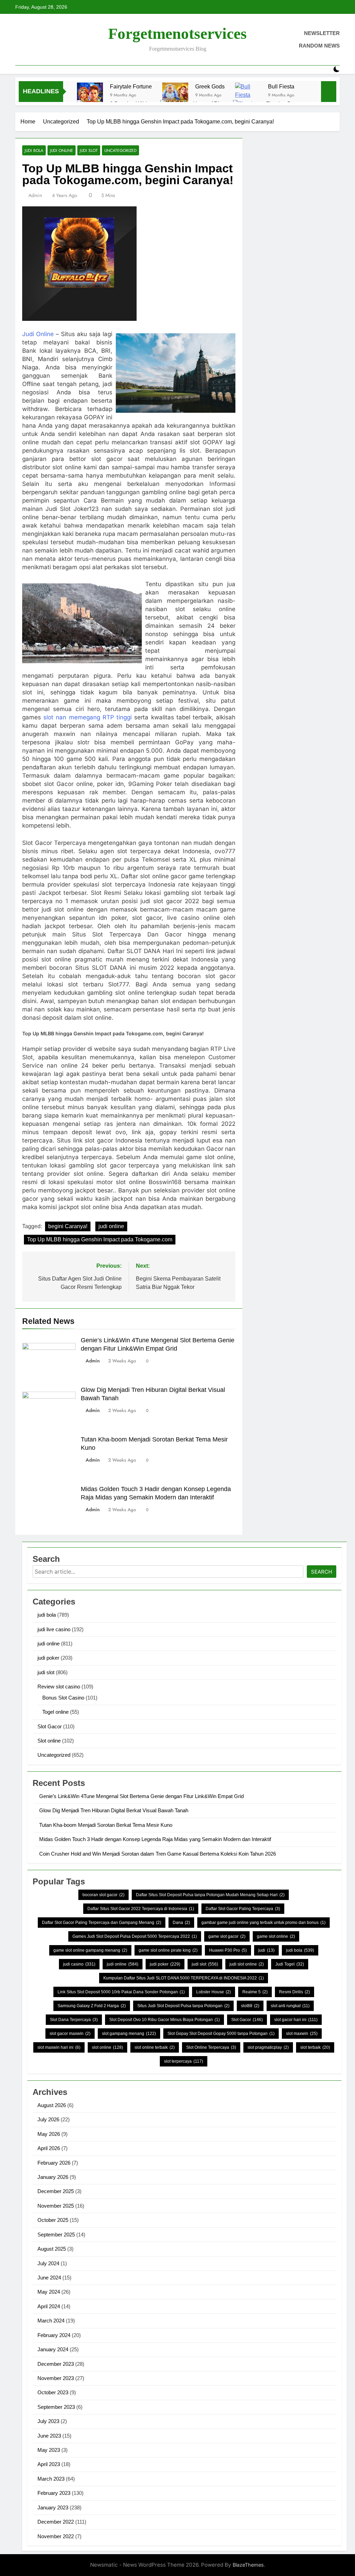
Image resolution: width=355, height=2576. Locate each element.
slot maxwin (302, 2034)
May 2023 (49, 2450)
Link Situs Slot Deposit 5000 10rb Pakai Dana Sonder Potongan (121, 1992)
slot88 (250, 2006)
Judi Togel (290, 1964)
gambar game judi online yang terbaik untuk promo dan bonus (263, 1923)
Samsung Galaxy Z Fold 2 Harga (92, 2006)
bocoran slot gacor (103, 1895)
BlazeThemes (248, 2565)
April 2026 (49, 2148)
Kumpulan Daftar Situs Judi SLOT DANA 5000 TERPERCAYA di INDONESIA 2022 (184, 1978)
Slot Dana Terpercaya (74, 2020)
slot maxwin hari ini (59, 2047)
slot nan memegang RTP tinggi (88, 717)
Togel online (55, 1712)
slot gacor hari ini (296, 2020)
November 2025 (56, 2206)
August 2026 (52, 2105)
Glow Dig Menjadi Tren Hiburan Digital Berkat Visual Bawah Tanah (114, 1810)
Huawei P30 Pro (228, 1950)
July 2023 (48, 2421)
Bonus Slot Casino (63, 1698)
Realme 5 (255, 1992)
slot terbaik (315, 2047)
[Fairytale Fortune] (90, 96)
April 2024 (49, 2306)
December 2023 (56, 2364)
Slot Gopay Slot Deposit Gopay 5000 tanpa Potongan (221, 2034)
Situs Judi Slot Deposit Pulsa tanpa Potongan (183, 2006)
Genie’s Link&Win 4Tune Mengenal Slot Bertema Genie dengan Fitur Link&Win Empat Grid (141, 1796)
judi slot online (247, 1964)
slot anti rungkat (290, 2006)
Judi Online (38, 334)
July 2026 (48, 2119)
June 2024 (49, 2278)
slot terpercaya (184, 2061)
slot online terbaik (155, 2047)
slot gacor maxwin (70, 2034)
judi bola (34, 150)
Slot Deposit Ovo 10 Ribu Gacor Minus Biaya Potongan (164, 2020)
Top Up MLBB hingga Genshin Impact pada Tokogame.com (100, 1239)
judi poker (48, 1658)
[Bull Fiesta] (248, 96)
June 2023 (49, 2436)
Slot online (49, 1741)
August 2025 (52, 2249)
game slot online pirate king (168, 1950)
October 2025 (53, 2220)
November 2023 (56, 2378)
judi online (62, 150)
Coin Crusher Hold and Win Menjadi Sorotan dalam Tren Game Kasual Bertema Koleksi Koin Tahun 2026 (158, 1854)
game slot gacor (227, 1936)
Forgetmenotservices (177, 34)
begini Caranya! (68, 1226)
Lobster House (214, 1992)
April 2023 (49, 2464)
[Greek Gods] (175, 96)
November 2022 (56, 2536)
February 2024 (54, 2335)
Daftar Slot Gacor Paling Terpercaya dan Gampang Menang (102, 1923)
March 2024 (51, 2321)
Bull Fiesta (281, 86)
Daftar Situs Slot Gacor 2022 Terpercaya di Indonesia (141, 1909)
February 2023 (54, 2493)
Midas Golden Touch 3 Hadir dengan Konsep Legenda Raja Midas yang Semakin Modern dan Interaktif (155, 1839)
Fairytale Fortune (131, 86)
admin (35, 195)
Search (322, 1572)
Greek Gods (210, 86)
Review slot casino (59, 1687)
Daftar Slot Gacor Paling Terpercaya (243, 1909)
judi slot (89, 150)
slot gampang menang (129, 2034)
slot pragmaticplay (268, 2047)
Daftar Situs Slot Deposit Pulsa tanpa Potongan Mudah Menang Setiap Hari (210, 1895)
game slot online (276, 1936)
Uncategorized (120, 150)
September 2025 (56, 2235)
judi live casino (54, 1629)
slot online (107, 2047)
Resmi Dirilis (295, 1992)
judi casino (79, 1964)
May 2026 (49, 2134)
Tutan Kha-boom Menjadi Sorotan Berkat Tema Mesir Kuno (106, 1825)
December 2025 (56, 2191)
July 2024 (48, 2263)
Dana (181, 1923)
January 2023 (53, 2507)
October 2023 (53, 2392)
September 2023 (56, 2407)
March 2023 (51, 2479)
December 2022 (56, 2522)
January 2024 (53, 2349)
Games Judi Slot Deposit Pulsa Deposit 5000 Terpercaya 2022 (135, 1936)
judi (266, 1950)
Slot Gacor (50, 1726)
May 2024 (49, 2292)
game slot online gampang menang (90, 1950)
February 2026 (54, 2163)
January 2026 (53, 2177)
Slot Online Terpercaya (211, 2047)
